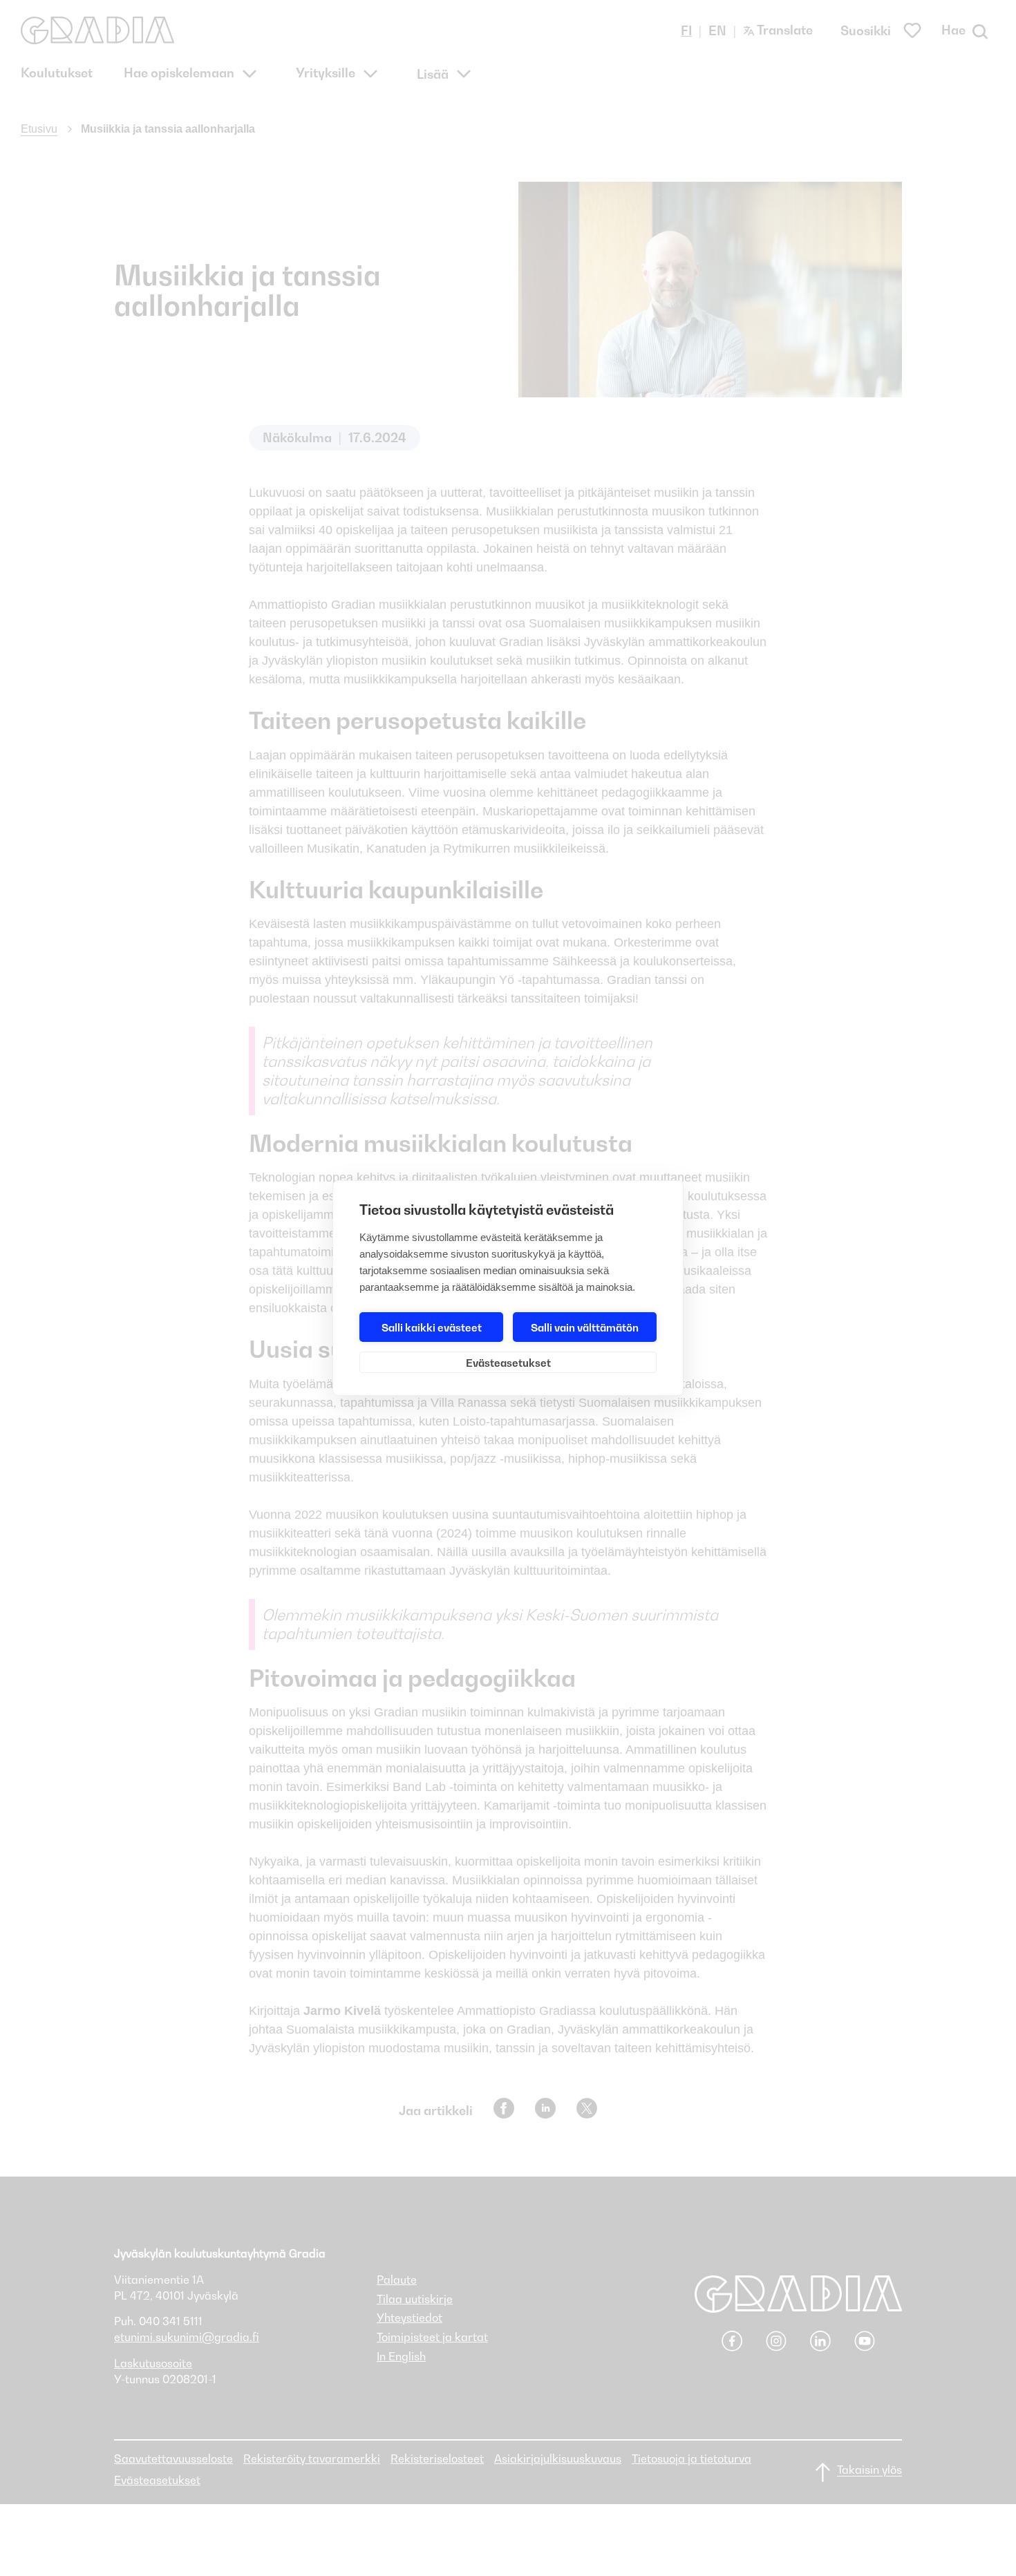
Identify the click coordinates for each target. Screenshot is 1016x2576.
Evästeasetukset (508, 1363)
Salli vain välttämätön (585, 1327)
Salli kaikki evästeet (432, 1327)
